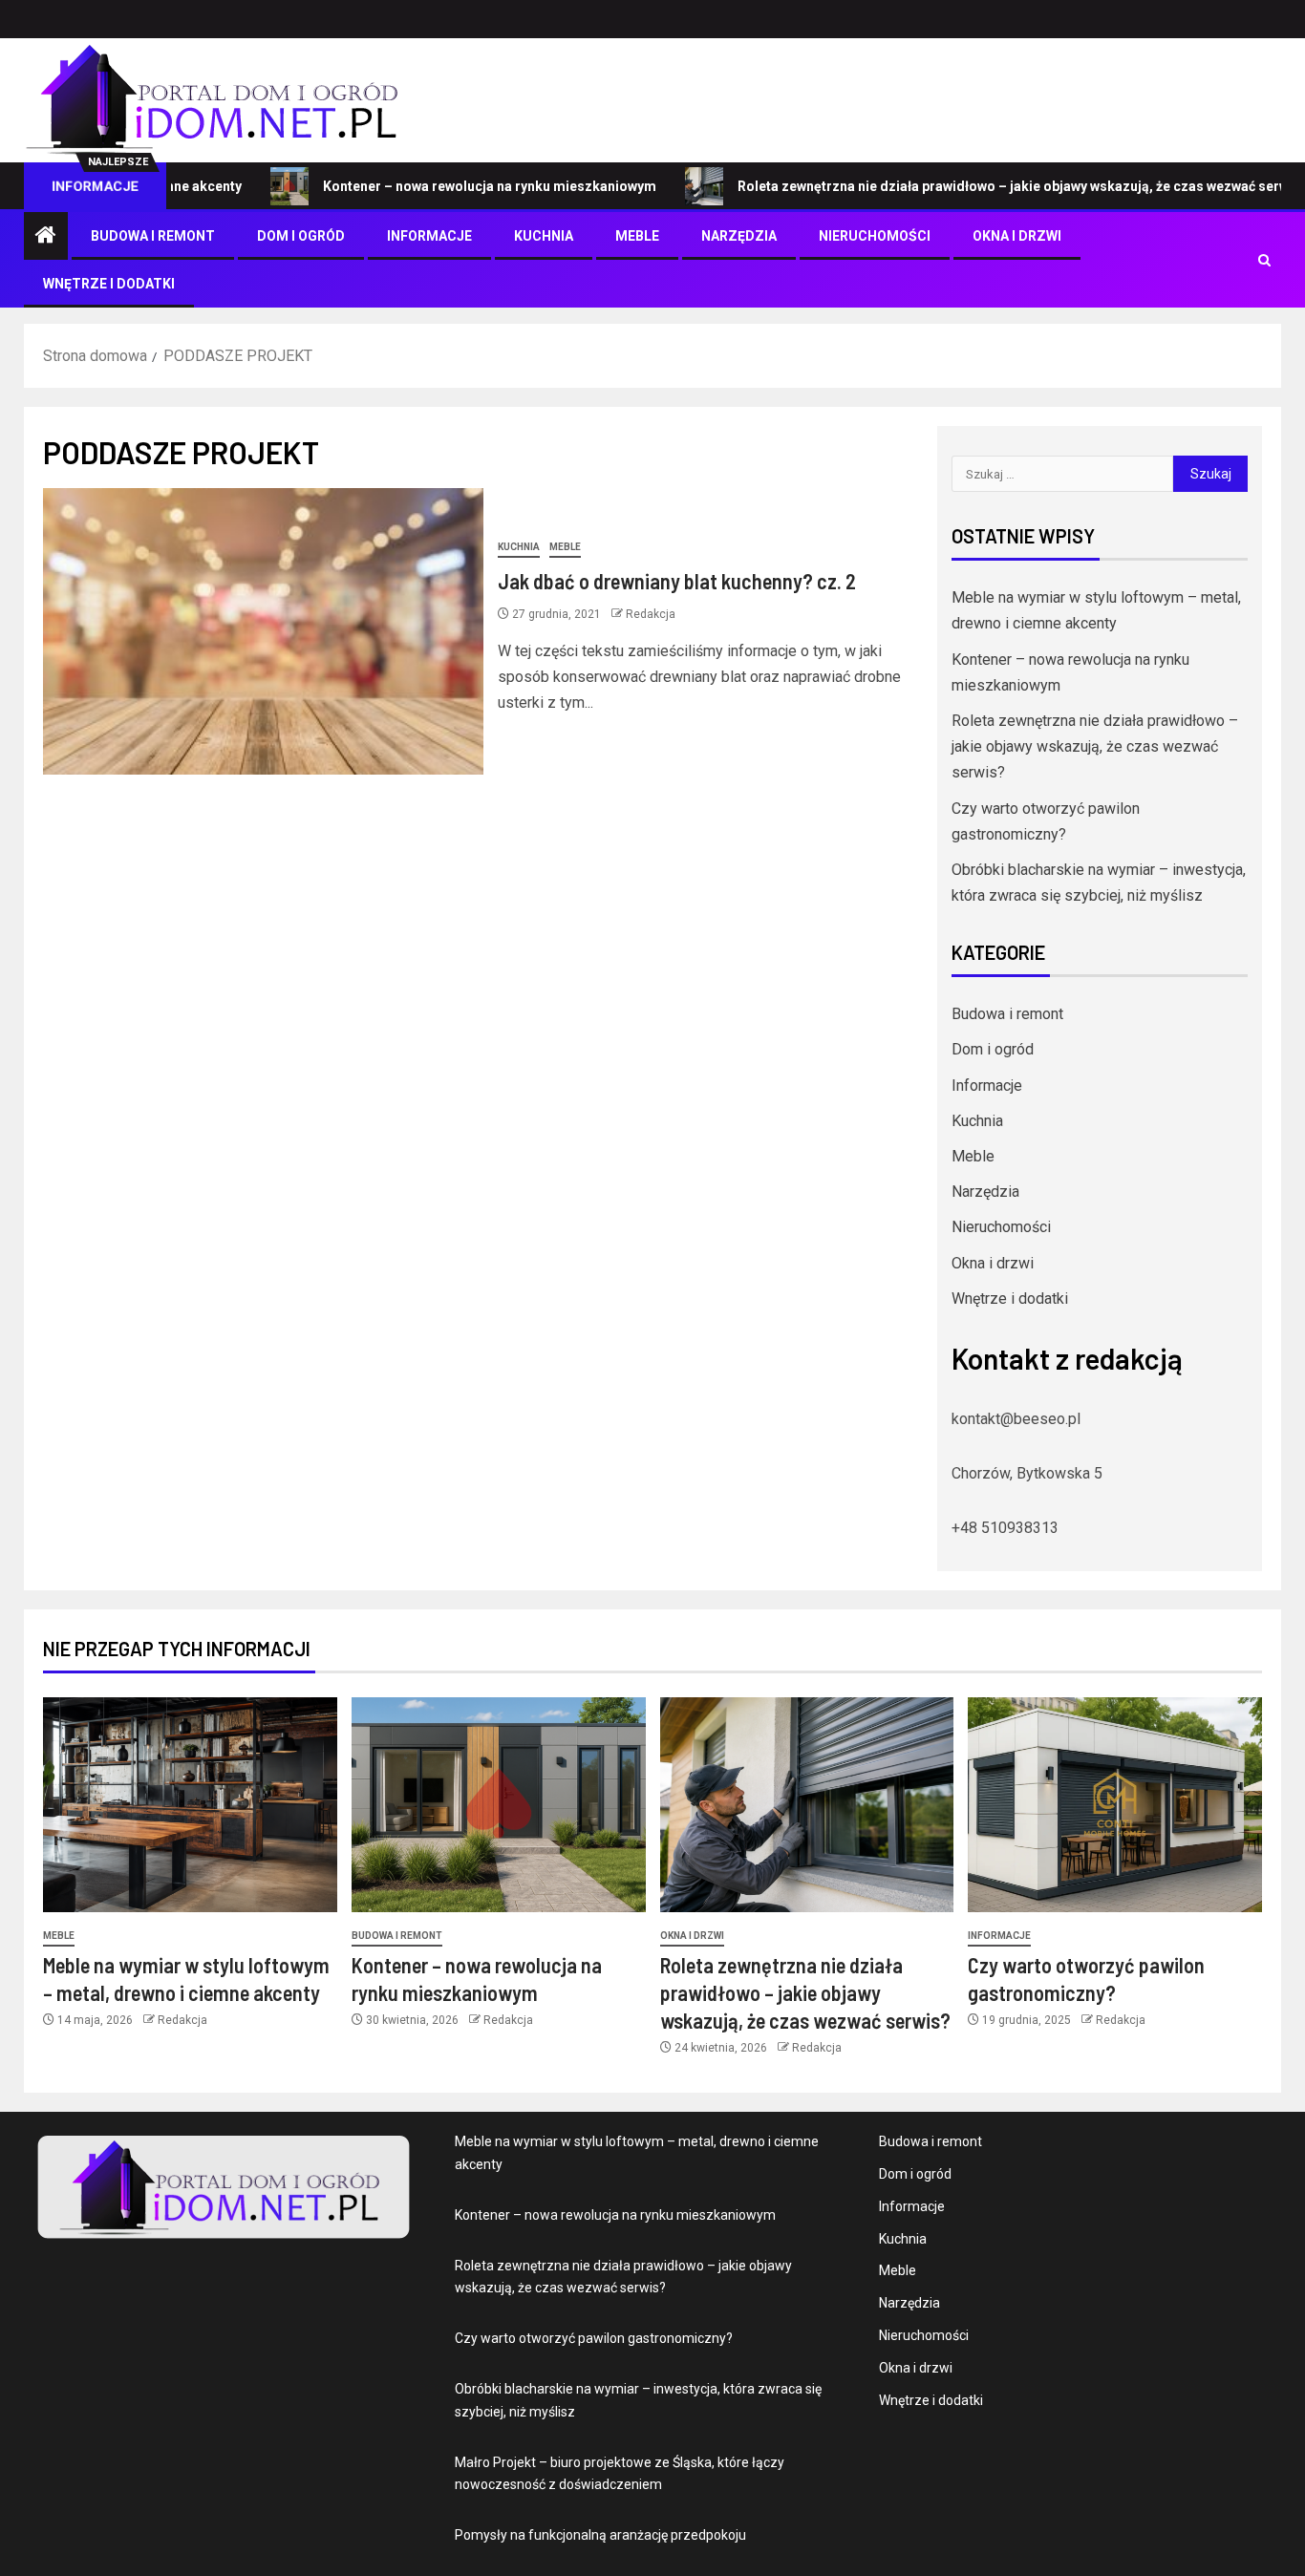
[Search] (1264, 260)
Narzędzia (739, 236)
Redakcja (651, 614)
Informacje (429, 236)
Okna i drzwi (1017, 236)
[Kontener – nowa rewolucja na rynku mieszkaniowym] (499, 1805)
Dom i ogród (301, 236)
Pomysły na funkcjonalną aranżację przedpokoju (600, 2535)
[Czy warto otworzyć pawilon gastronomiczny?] (1115, 1805)
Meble (637, 236)
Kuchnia (544, 236)
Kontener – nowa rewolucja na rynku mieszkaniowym (425, 186)
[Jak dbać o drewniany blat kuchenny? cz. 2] (263, 631)
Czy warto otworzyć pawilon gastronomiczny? (594, 2338)
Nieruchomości (875, 236)
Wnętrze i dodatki (109, 284)
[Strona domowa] (46, 237)
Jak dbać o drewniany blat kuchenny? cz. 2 (677, 581)
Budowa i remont (153, 236)
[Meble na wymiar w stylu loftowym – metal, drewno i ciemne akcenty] (190, 1805)
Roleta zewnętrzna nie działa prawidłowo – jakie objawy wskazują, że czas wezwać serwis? (958, 186)
